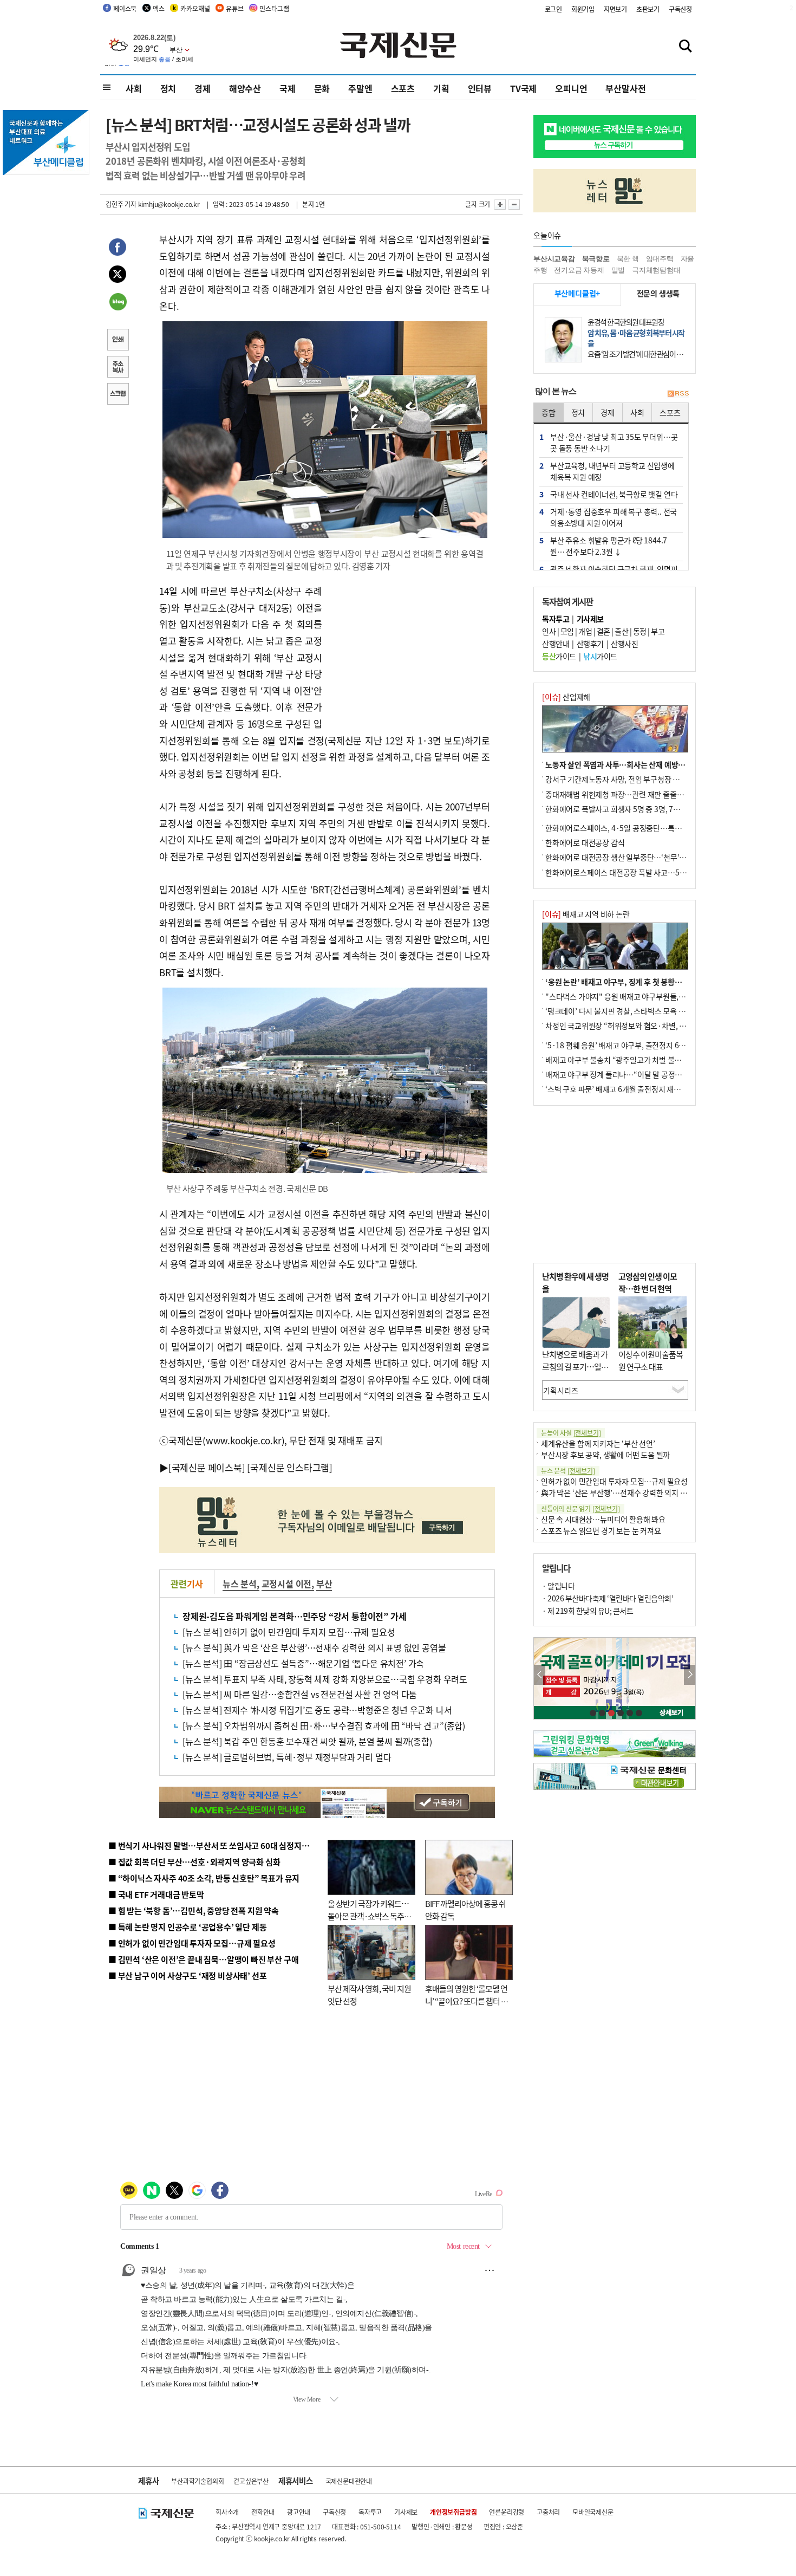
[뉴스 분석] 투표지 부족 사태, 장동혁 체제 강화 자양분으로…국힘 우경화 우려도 (325, 1679)
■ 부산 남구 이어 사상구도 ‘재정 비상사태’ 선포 (187, 1975)
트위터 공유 (118, 276)
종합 (549, 412)
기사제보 (406, 2512)
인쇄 (118, 341)
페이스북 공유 (118, 249)
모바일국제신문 (593, 2512)
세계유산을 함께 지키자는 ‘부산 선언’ (598, 1443)
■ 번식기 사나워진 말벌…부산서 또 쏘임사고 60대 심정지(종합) (216, 1845)
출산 (621, 631)
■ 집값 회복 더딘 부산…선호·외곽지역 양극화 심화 (194, 1862)
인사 (549, 631)
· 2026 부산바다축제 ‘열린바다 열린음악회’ (608, 1598)
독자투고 (370, 2512)
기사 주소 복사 (118, 368)
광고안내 (299, 2512)
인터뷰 (480, 88)
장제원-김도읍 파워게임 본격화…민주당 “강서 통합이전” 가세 (294, 1616)
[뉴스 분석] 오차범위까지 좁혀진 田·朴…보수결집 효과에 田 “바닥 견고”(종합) (324, 1725)
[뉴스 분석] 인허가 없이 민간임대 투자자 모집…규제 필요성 (289, 1632)
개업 (585, 631)
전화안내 (263, 2512)
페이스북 (125, 8)
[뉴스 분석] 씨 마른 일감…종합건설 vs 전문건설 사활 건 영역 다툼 (300, 1694)
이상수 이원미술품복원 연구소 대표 (651, 1360)
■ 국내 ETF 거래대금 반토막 (156, 1894)
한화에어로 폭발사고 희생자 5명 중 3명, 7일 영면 (620, 809)
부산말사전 (625, 88)
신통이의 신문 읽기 (580, 1508)
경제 (203, 88)
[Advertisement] (409, 651)
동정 (640, 631)
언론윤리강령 (507, 2512)
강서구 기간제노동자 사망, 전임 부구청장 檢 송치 (621, 779)
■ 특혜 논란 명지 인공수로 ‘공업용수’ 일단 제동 (187, 1927)
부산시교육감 (554, 259)
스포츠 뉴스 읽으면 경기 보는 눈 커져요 (601, 1530)
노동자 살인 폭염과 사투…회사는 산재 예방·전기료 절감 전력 (640, 764)
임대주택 (660, 259)
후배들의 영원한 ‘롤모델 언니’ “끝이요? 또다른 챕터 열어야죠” (466, 2001)
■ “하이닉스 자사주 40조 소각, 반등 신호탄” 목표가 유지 (204, 1878)
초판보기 (648, 9)
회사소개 (227, 2512)
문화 (322, 88)
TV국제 (523, 88)
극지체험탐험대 (656, 270)
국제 (288, 88)
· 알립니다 (558, 1586)
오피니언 (571, 88)
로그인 (553, 9)
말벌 (618, 270)
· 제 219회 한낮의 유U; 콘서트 (588, 1611)
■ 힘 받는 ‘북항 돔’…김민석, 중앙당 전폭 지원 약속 (194, 1910)
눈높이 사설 (571, 1433)
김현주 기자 (121, 204)
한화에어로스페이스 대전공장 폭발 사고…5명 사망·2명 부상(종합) (648, 872)
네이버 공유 (118, 303)
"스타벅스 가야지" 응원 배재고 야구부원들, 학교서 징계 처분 (638, 996)
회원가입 (583, 9)
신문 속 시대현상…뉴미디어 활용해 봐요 (603, 1519)
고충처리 (548, 2512)
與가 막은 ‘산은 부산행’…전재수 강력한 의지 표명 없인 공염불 (636, 1493)
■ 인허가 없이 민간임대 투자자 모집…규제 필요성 (192, 1943)
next (690, 1675)
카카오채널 (195, 8)
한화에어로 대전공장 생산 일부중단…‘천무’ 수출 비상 (628, 857)
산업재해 (566, 697)
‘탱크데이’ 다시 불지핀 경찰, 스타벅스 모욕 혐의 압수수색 (633, 1011)
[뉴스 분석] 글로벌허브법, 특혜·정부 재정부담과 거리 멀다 (287, 1757)
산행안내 (556, 644)
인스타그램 (274, 8)
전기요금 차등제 (579, 270)
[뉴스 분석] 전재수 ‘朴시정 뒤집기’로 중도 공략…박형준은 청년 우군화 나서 (317, 1710)
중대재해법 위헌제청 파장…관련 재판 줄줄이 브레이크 (629, 794)
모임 (567, 631)
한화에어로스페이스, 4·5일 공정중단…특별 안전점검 (628, 828)
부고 (658, 631)
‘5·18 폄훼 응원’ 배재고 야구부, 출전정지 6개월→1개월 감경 (640, 1045)
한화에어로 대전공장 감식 (585, 842)
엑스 (159, 8)
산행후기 (590, 644)
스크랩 (118, 395)
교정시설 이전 (287, 1584)
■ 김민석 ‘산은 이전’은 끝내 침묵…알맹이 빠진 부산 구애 (203, 1959)
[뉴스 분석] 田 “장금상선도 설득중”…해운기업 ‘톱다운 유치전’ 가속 (303, 1663)
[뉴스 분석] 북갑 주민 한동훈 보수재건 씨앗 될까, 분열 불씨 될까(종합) (307, 1741)
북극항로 (596, 259)
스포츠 (403, 88)
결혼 (603, 631)
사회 (134, 88)
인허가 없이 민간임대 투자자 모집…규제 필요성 (614, 1481)
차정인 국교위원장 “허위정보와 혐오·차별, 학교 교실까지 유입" (643, 1026)
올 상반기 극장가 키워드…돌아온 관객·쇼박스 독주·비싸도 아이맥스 (368, 1916)
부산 (324, 1584)
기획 (441, 88)
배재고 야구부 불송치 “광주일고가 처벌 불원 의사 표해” (631, 1060)
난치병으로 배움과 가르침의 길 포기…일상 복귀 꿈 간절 (575, 1366)
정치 (168, 88)
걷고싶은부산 (251, 2481)
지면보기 (615, 9)
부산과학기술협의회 (197, 2481)
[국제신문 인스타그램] (290, 1467)
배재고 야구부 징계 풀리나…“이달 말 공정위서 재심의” (630, 1074)
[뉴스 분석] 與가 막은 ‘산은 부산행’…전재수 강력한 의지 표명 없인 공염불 (314, 1647)
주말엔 (360, 88)
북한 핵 (628, 259)
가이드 (559, 656)
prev (540, 1675)
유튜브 (234, 8)
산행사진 (624, 644)
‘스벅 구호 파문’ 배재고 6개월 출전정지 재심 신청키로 (628, 1089)
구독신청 (680, 9)
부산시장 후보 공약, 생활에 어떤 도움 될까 (605, 1455)
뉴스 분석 (240, 1584)
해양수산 (245, 88)
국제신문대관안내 (349, 2481)
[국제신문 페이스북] (207, 1467)
